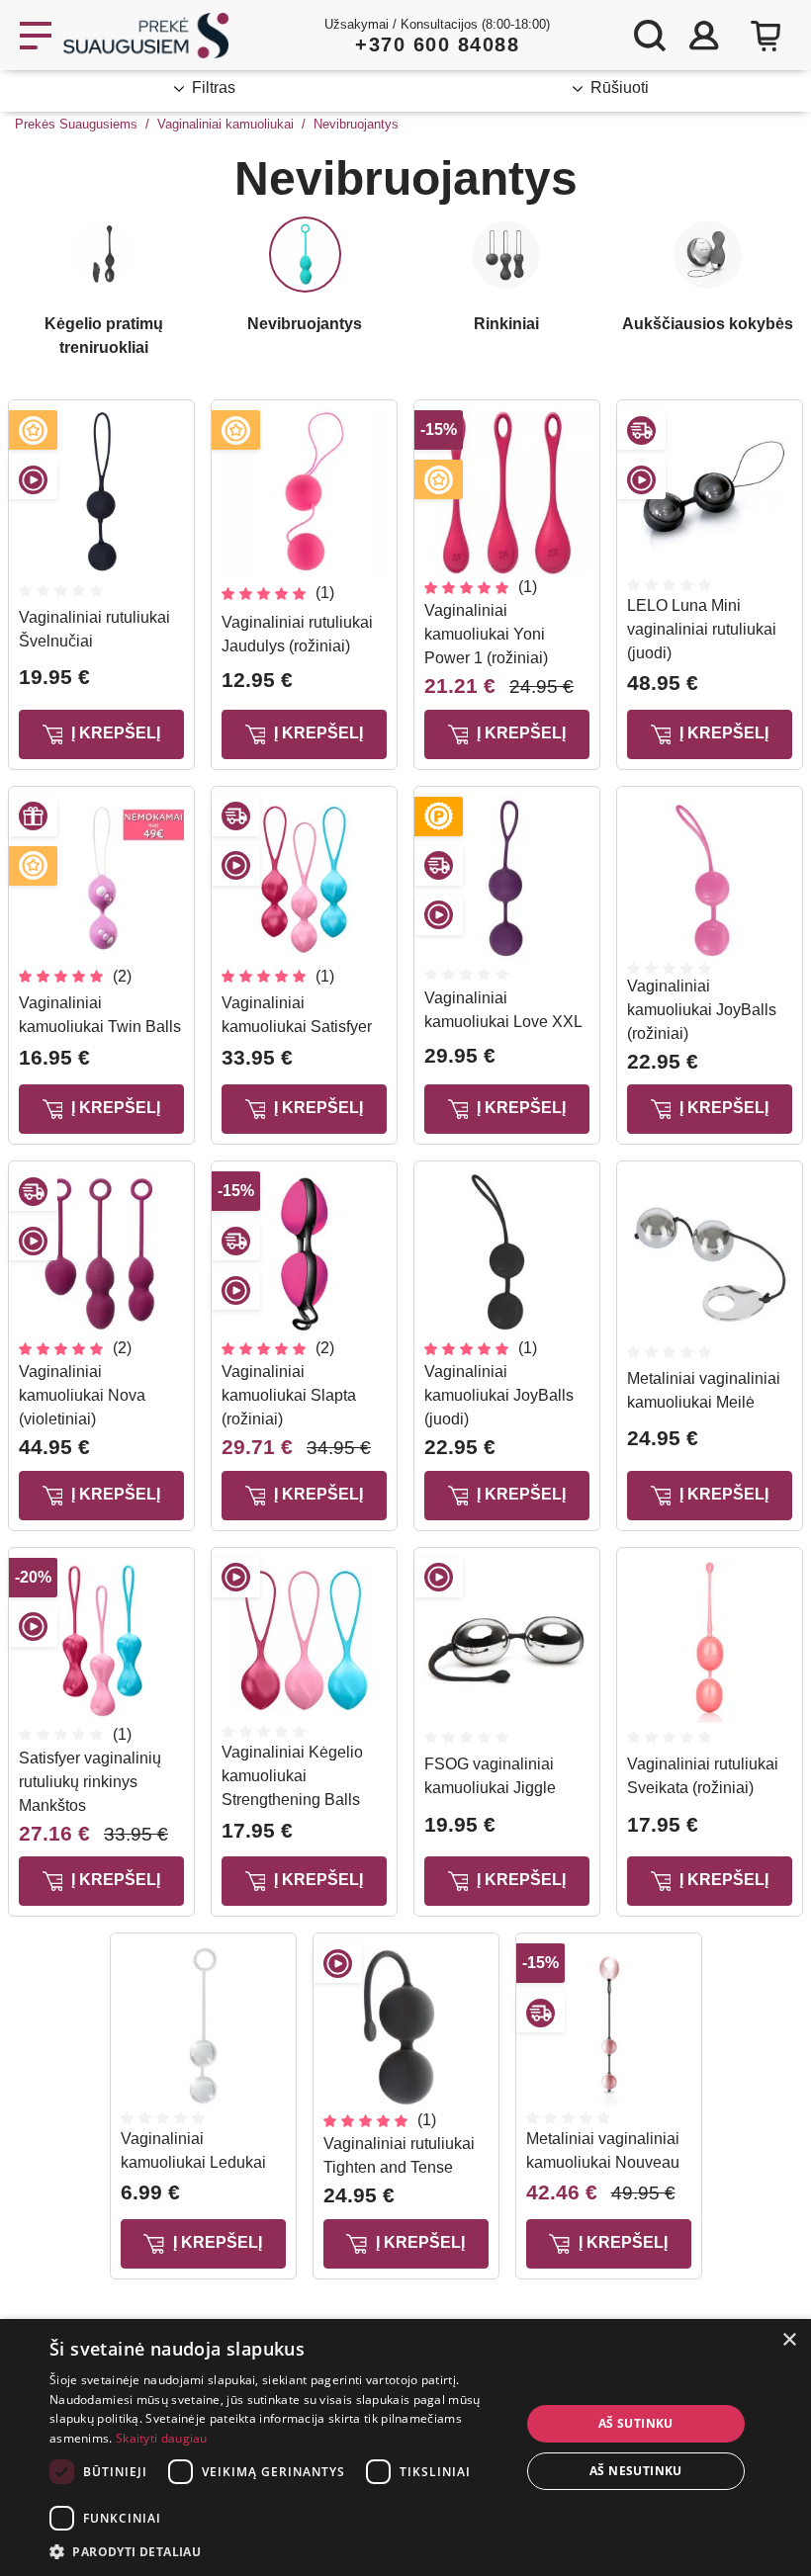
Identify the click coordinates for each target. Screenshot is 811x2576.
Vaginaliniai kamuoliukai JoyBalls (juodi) (499, 1395)
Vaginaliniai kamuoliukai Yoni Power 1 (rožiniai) (486, 634)
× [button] (789, 2340)
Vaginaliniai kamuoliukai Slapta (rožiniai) (289, 1395)
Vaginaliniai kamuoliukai (225, 124)
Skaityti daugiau (162, 2438)
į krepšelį (114, 733)
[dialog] (405, 2447)
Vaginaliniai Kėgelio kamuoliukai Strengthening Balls (292, 1776)
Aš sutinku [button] (636, 2423)
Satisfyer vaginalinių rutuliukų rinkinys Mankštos (90, 1782)
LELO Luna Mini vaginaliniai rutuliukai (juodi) (702, 629)
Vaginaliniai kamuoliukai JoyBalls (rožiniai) (702, 1010)
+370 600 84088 (437, 44)
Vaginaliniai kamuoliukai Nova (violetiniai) (82, 1395)
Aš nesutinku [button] (636, 2471)
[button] (278, 2551)
